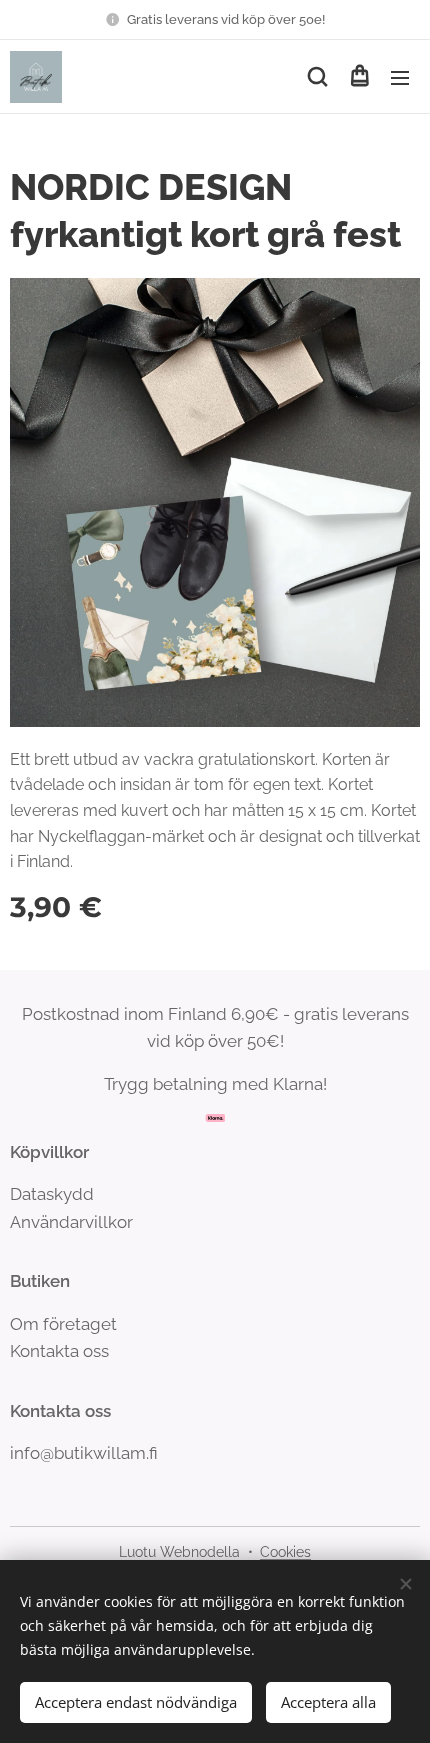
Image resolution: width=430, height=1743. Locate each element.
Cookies (285, 1552)
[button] (317, 77)
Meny (400, 77)
